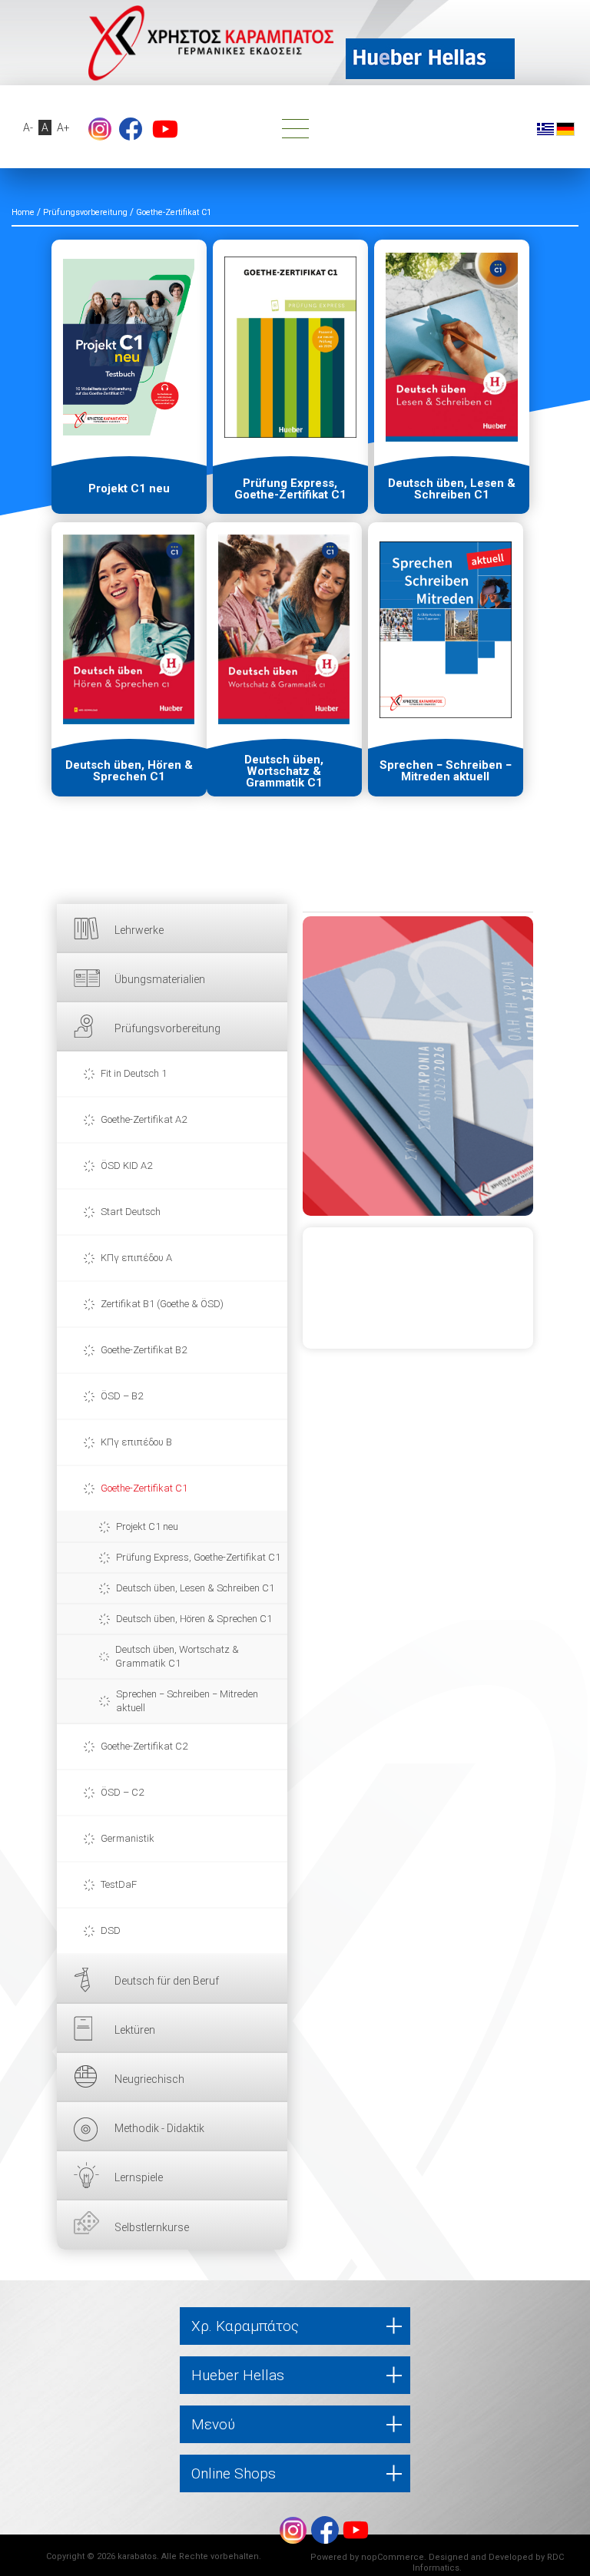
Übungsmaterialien (160, 979)
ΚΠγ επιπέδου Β (136, 1442)
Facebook (131, 129)
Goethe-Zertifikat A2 (144, 1119)
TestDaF (119, 1884)
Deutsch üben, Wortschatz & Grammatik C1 (177, 1656)
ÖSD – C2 (122, 1792)
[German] (565, 128)
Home (23, 212)
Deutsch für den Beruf (167, 1981)
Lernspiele (139, 2177)
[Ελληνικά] (545, 128)
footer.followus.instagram (100, 129)
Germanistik (128, 1838)
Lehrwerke (139, 930)
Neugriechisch (149, 2079)
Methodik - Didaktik (159, 2128)
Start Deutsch (131, 1212)
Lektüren (135, 2030)
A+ (63, 127)
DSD (111, 1930)
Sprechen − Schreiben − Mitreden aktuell (187, 1701)
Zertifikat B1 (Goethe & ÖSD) (162, 1304)
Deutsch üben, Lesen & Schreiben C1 (195, 1588)
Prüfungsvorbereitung (167, 1028)
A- (28, 127)
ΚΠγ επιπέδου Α (136, 1258)
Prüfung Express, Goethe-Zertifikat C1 (198, 1557)
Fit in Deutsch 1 (134, 1073)
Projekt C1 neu (147, 1526)
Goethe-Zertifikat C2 (144, 1746)
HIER (418, 1066)
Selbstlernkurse (152, 2227)
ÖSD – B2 (122, 1396)
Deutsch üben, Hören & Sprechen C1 (194, 1619)
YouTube (165, 129)
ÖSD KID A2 (126, 1165)
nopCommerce (393, 2557)
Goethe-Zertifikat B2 (144, 1350)
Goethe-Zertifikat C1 (144, 1488)
